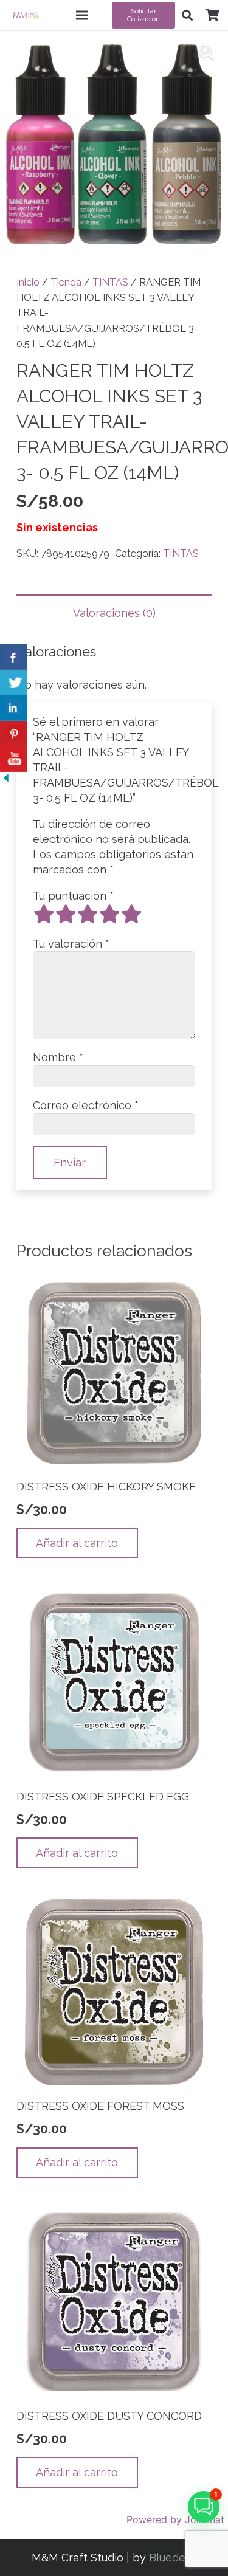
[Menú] (82, 15)
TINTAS (110, 282)
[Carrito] (212, 15)
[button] (187, 15)
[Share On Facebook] (14, 657)
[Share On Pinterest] (14, 734)
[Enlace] (26, 15)
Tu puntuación (73, 896)
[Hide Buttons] (6, 780)
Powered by (175, 2519)
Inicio (28, 282)
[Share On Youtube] (14, 759)
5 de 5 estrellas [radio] (131, 914)
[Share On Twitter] (14, 683)
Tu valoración (71, 944)
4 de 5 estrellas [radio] (109, 914)
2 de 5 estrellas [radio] (66, 914)
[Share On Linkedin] (14, 708)
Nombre (58, 1057)
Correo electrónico (86, 1105)
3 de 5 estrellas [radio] (88, 914)
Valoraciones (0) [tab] (114, 613)
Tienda (66, 282)
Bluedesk (173, 2557)
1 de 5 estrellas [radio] (44, 914)
